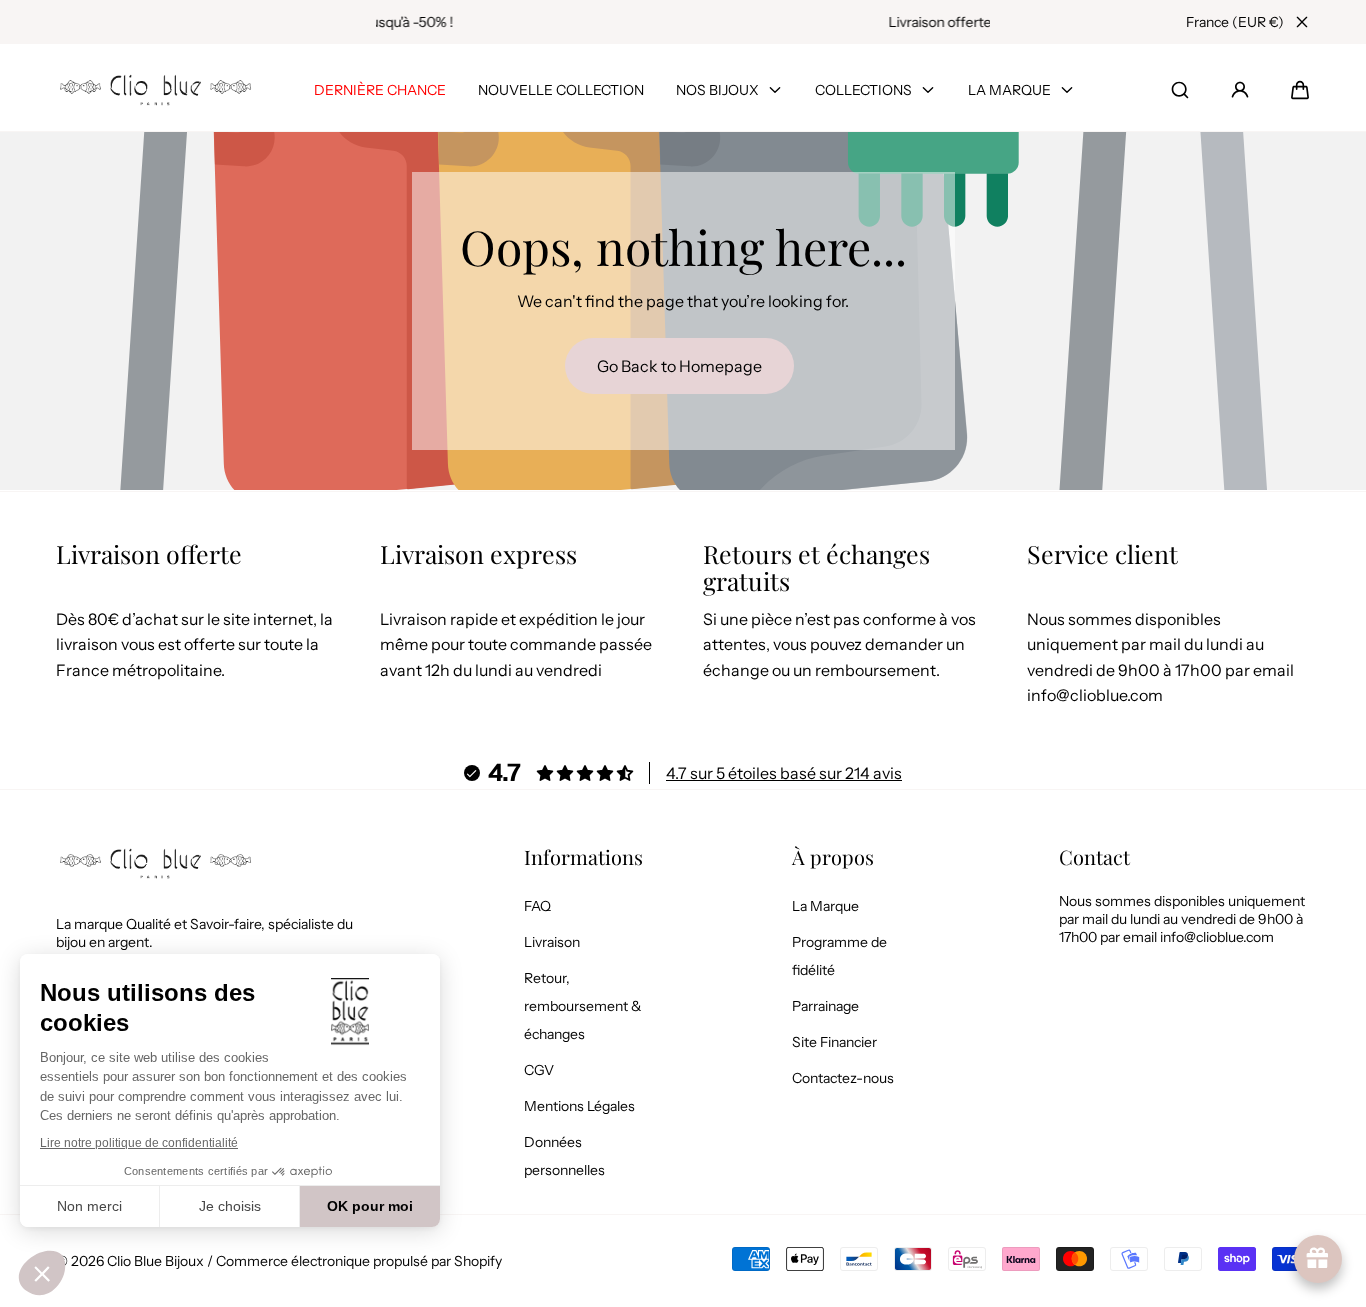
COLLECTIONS (863, 90)
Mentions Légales (579, 1106)
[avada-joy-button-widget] (1318, 1259)
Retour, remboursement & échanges (583, 1006)
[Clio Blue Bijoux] (156, 89)
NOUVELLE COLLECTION (561, 90)
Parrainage (825, 1006)
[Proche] (1302, 22)
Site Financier (834, 1042)
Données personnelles (564, 1156)
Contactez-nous (843, 1078)
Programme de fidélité (839, 956)
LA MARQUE (1009, 90)
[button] (1300, 90)
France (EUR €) (1235, 22)
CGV (539, 1070)
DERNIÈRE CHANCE (380, 90)
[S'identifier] (1240, 90)
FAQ (537, 906)
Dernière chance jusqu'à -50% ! (683, 22)
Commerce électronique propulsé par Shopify (359, 1261)
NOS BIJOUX (717, 90)
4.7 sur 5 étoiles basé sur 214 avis (784, 773)
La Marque (825, 906)
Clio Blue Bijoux (155, 1261)
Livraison (552, 942)
